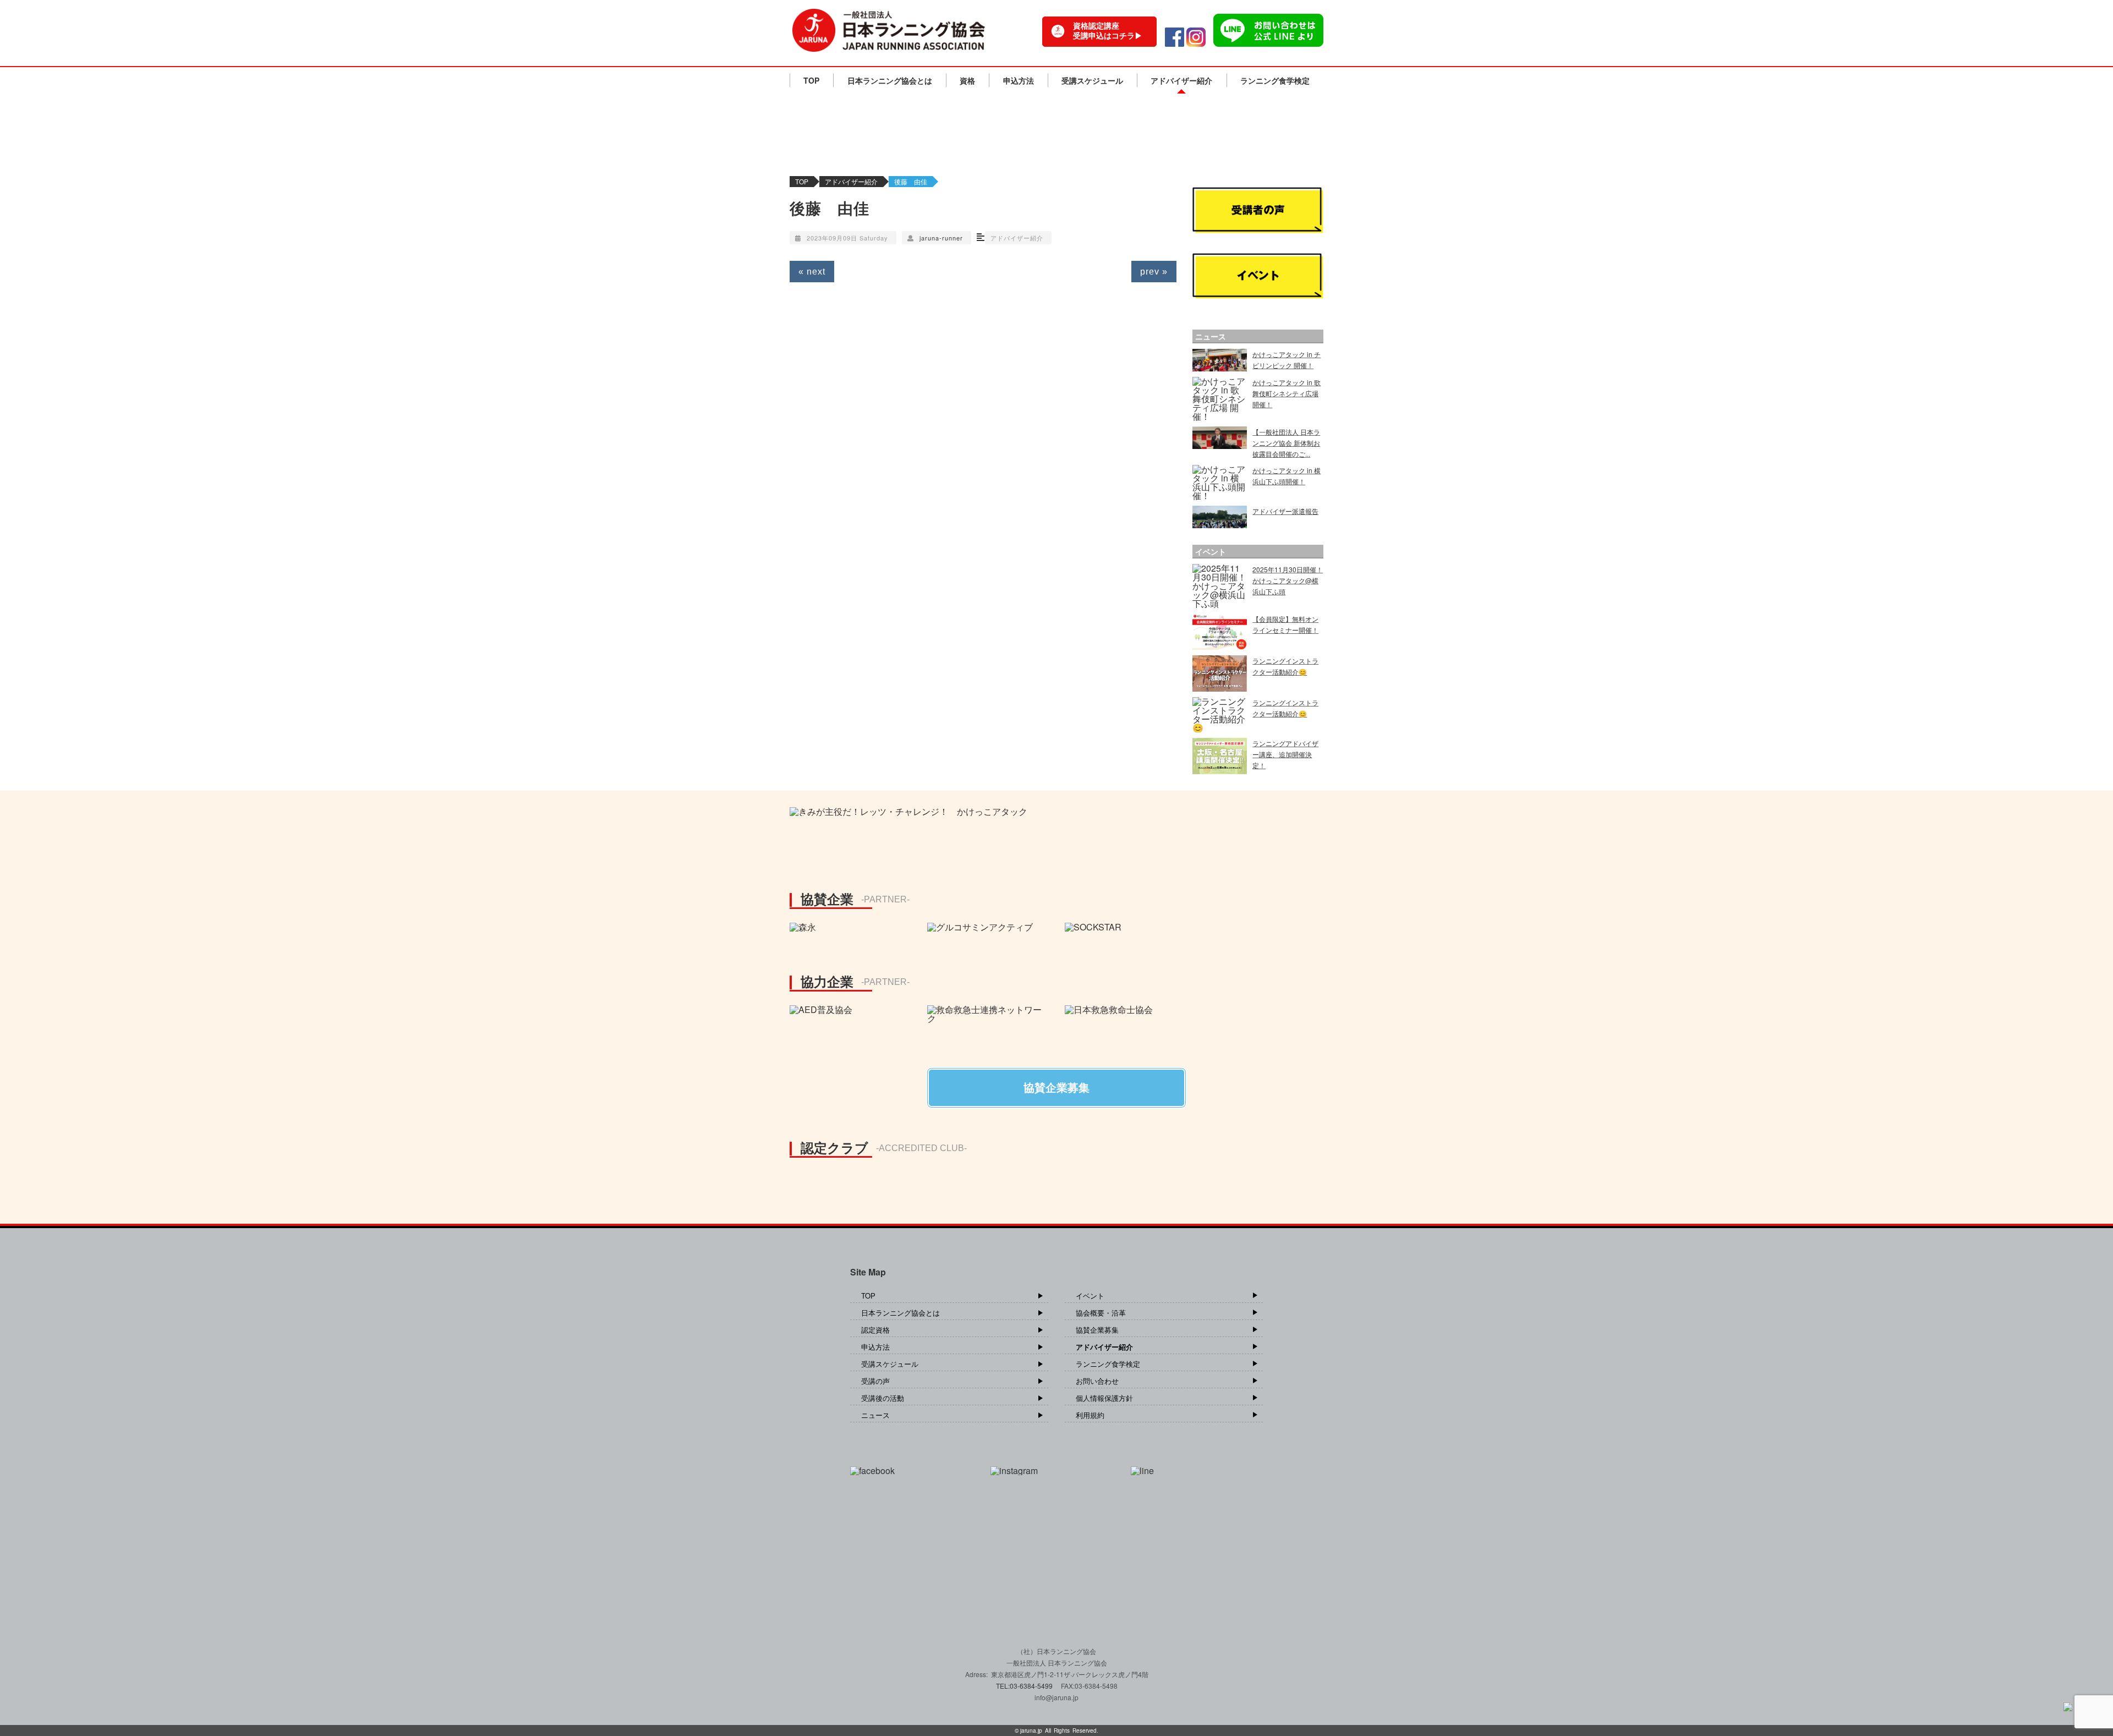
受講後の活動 (883, 1398)
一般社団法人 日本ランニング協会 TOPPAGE (889, 30)
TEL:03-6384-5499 (1025, 1686)
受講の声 (875, 1381)
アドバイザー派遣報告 (1285, 511)
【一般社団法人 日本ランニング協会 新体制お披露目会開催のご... (1286, 443)
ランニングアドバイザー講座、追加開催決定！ (1285, 754)
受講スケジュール (1092, 80)
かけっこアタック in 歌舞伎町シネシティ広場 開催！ (1287, 393)
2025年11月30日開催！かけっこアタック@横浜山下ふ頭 (1288, 580)
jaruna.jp (1031, 1730)
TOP (811, 80)
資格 (967, 80)
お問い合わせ (1097, 1381)
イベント (1090, 1296)
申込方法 (1019, 80)
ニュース (875, 1415)
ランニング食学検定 (1275, 80)
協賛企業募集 (1097, 1330)
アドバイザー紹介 (1181, 80)
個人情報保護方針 (1104, 1398)
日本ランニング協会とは (890, 80)
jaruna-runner (941, 238)
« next (812, 272)
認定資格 (875, 1330)
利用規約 (1090, 1415)
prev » (1154, 272)
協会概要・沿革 (1101, 1313)
